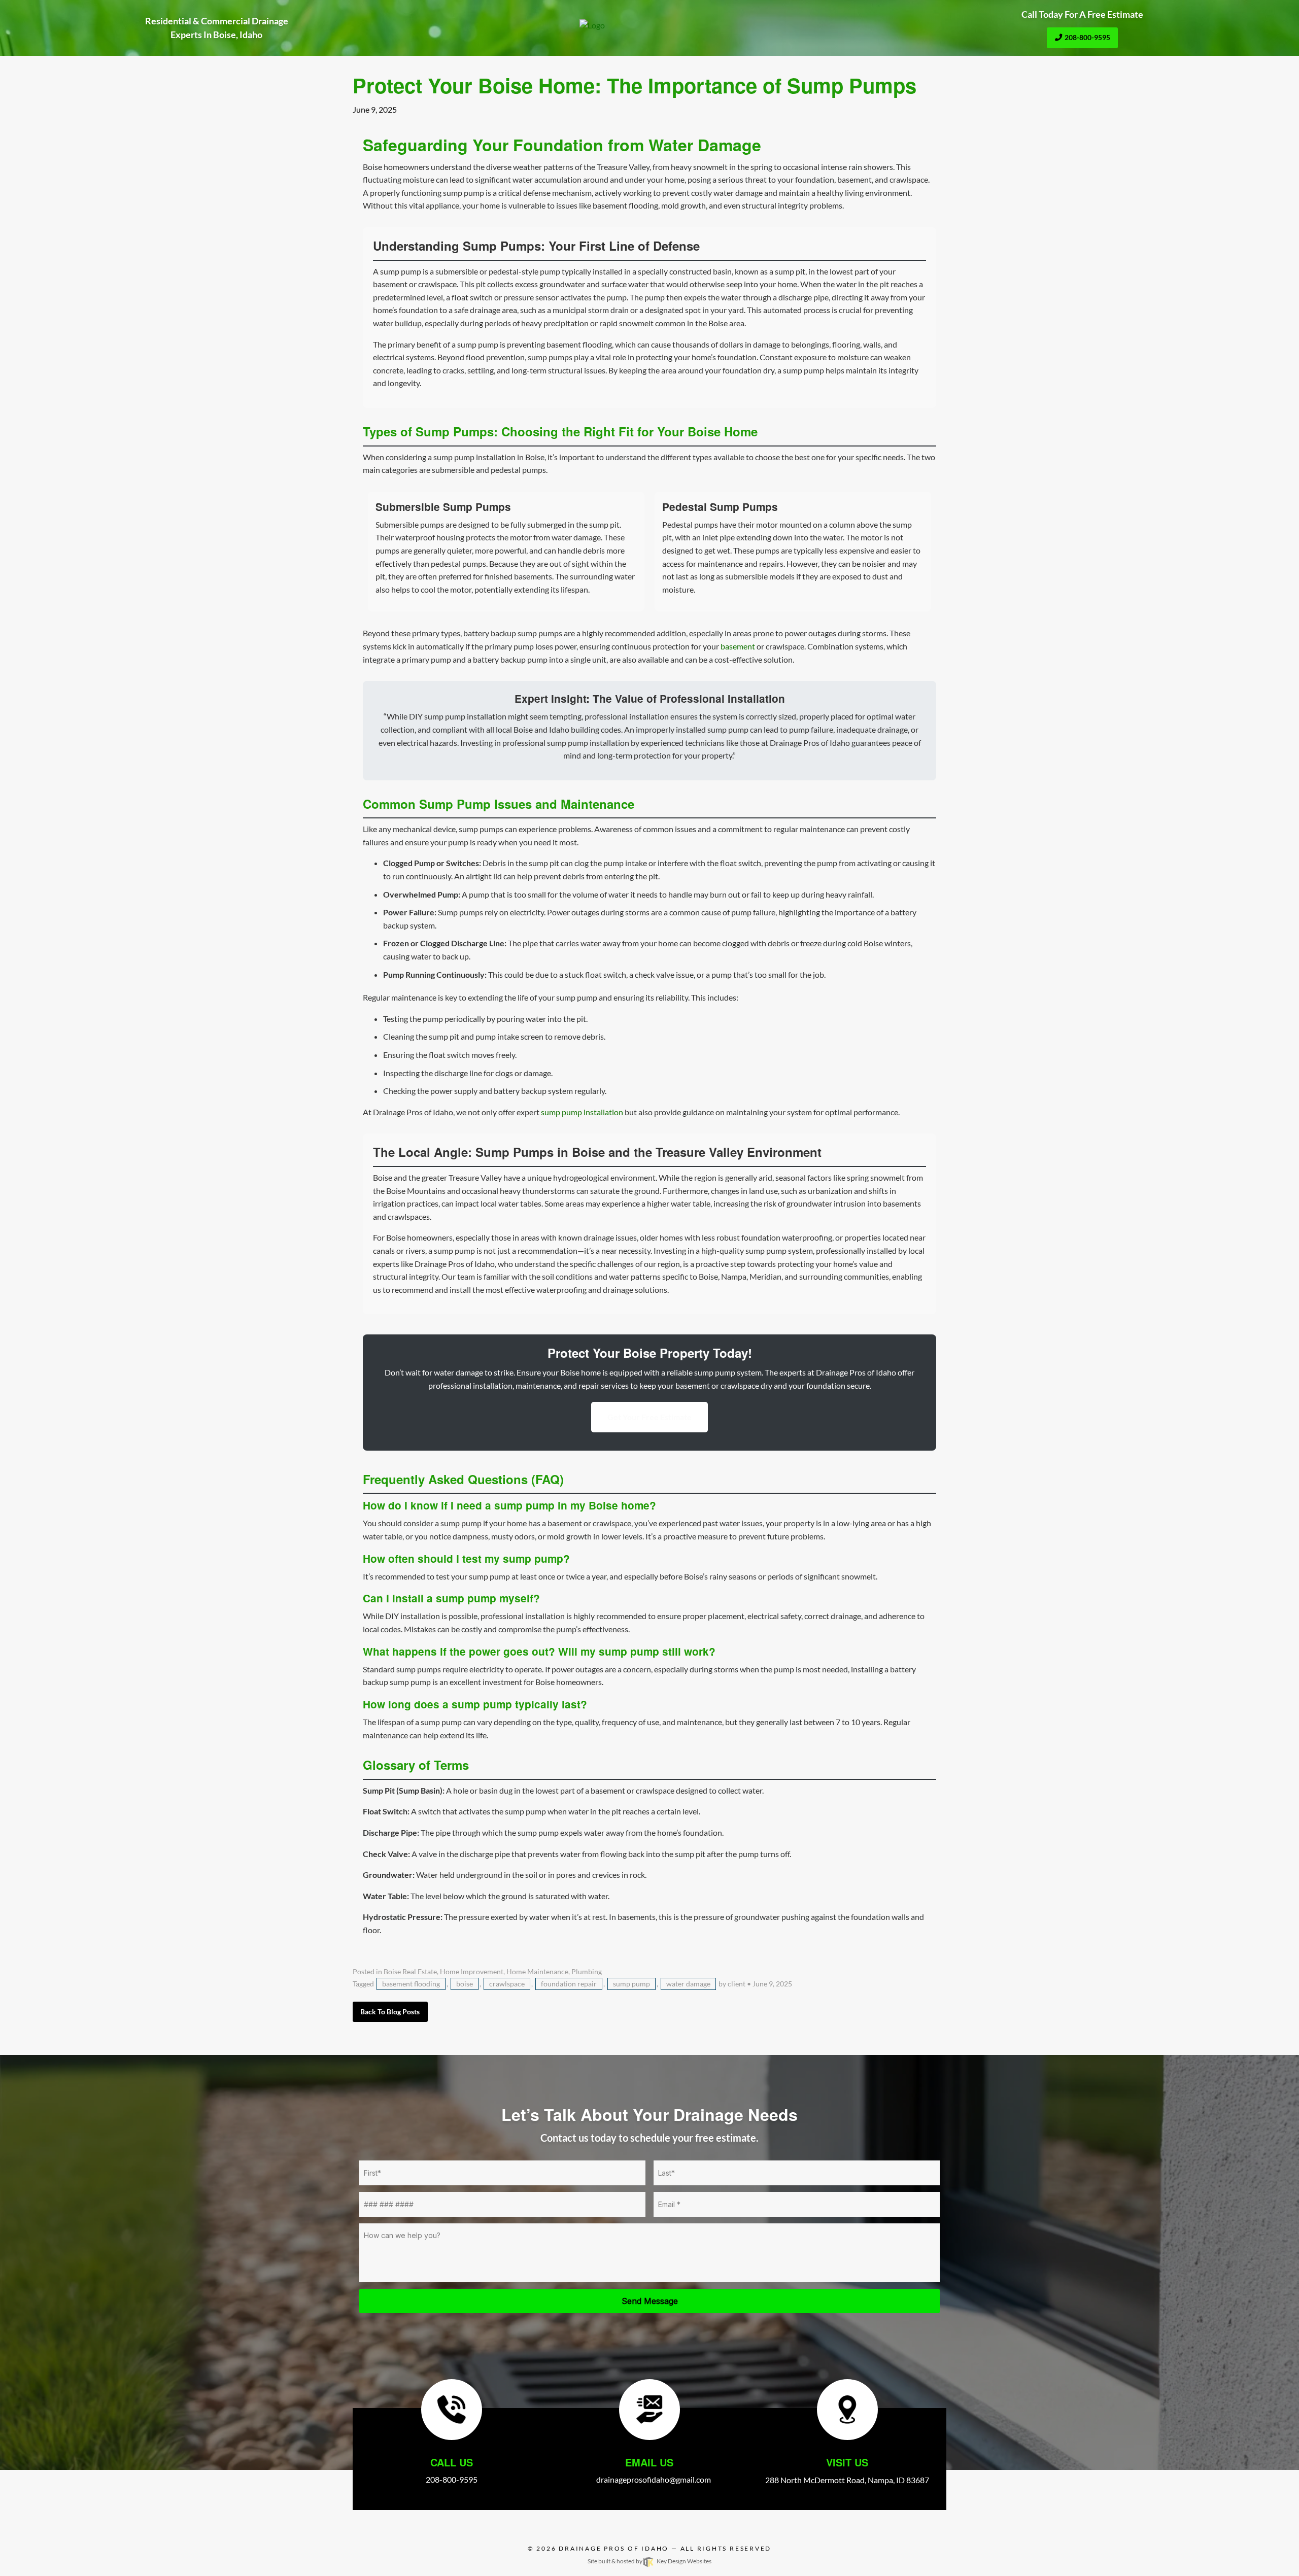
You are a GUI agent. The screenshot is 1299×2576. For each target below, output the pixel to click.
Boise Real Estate (410, 1972)
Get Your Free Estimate (649, 1417)
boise (465, 1984)
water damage (688, 1984)
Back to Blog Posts (390, 2012)
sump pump (631, 1984)
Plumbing (587, 1972)
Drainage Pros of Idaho (614, 2548)
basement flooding (411, 1984)
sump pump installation (588, 743)
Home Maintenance (537, 1972)
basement (738, 646)
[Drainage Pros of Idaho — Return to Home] (649, 25)
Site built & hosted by (649, 2561)
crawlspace (437, 284)
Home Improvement (472, 1972)
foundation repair (569, 1984)
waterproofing (561, 1290)
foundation (737, 357)
